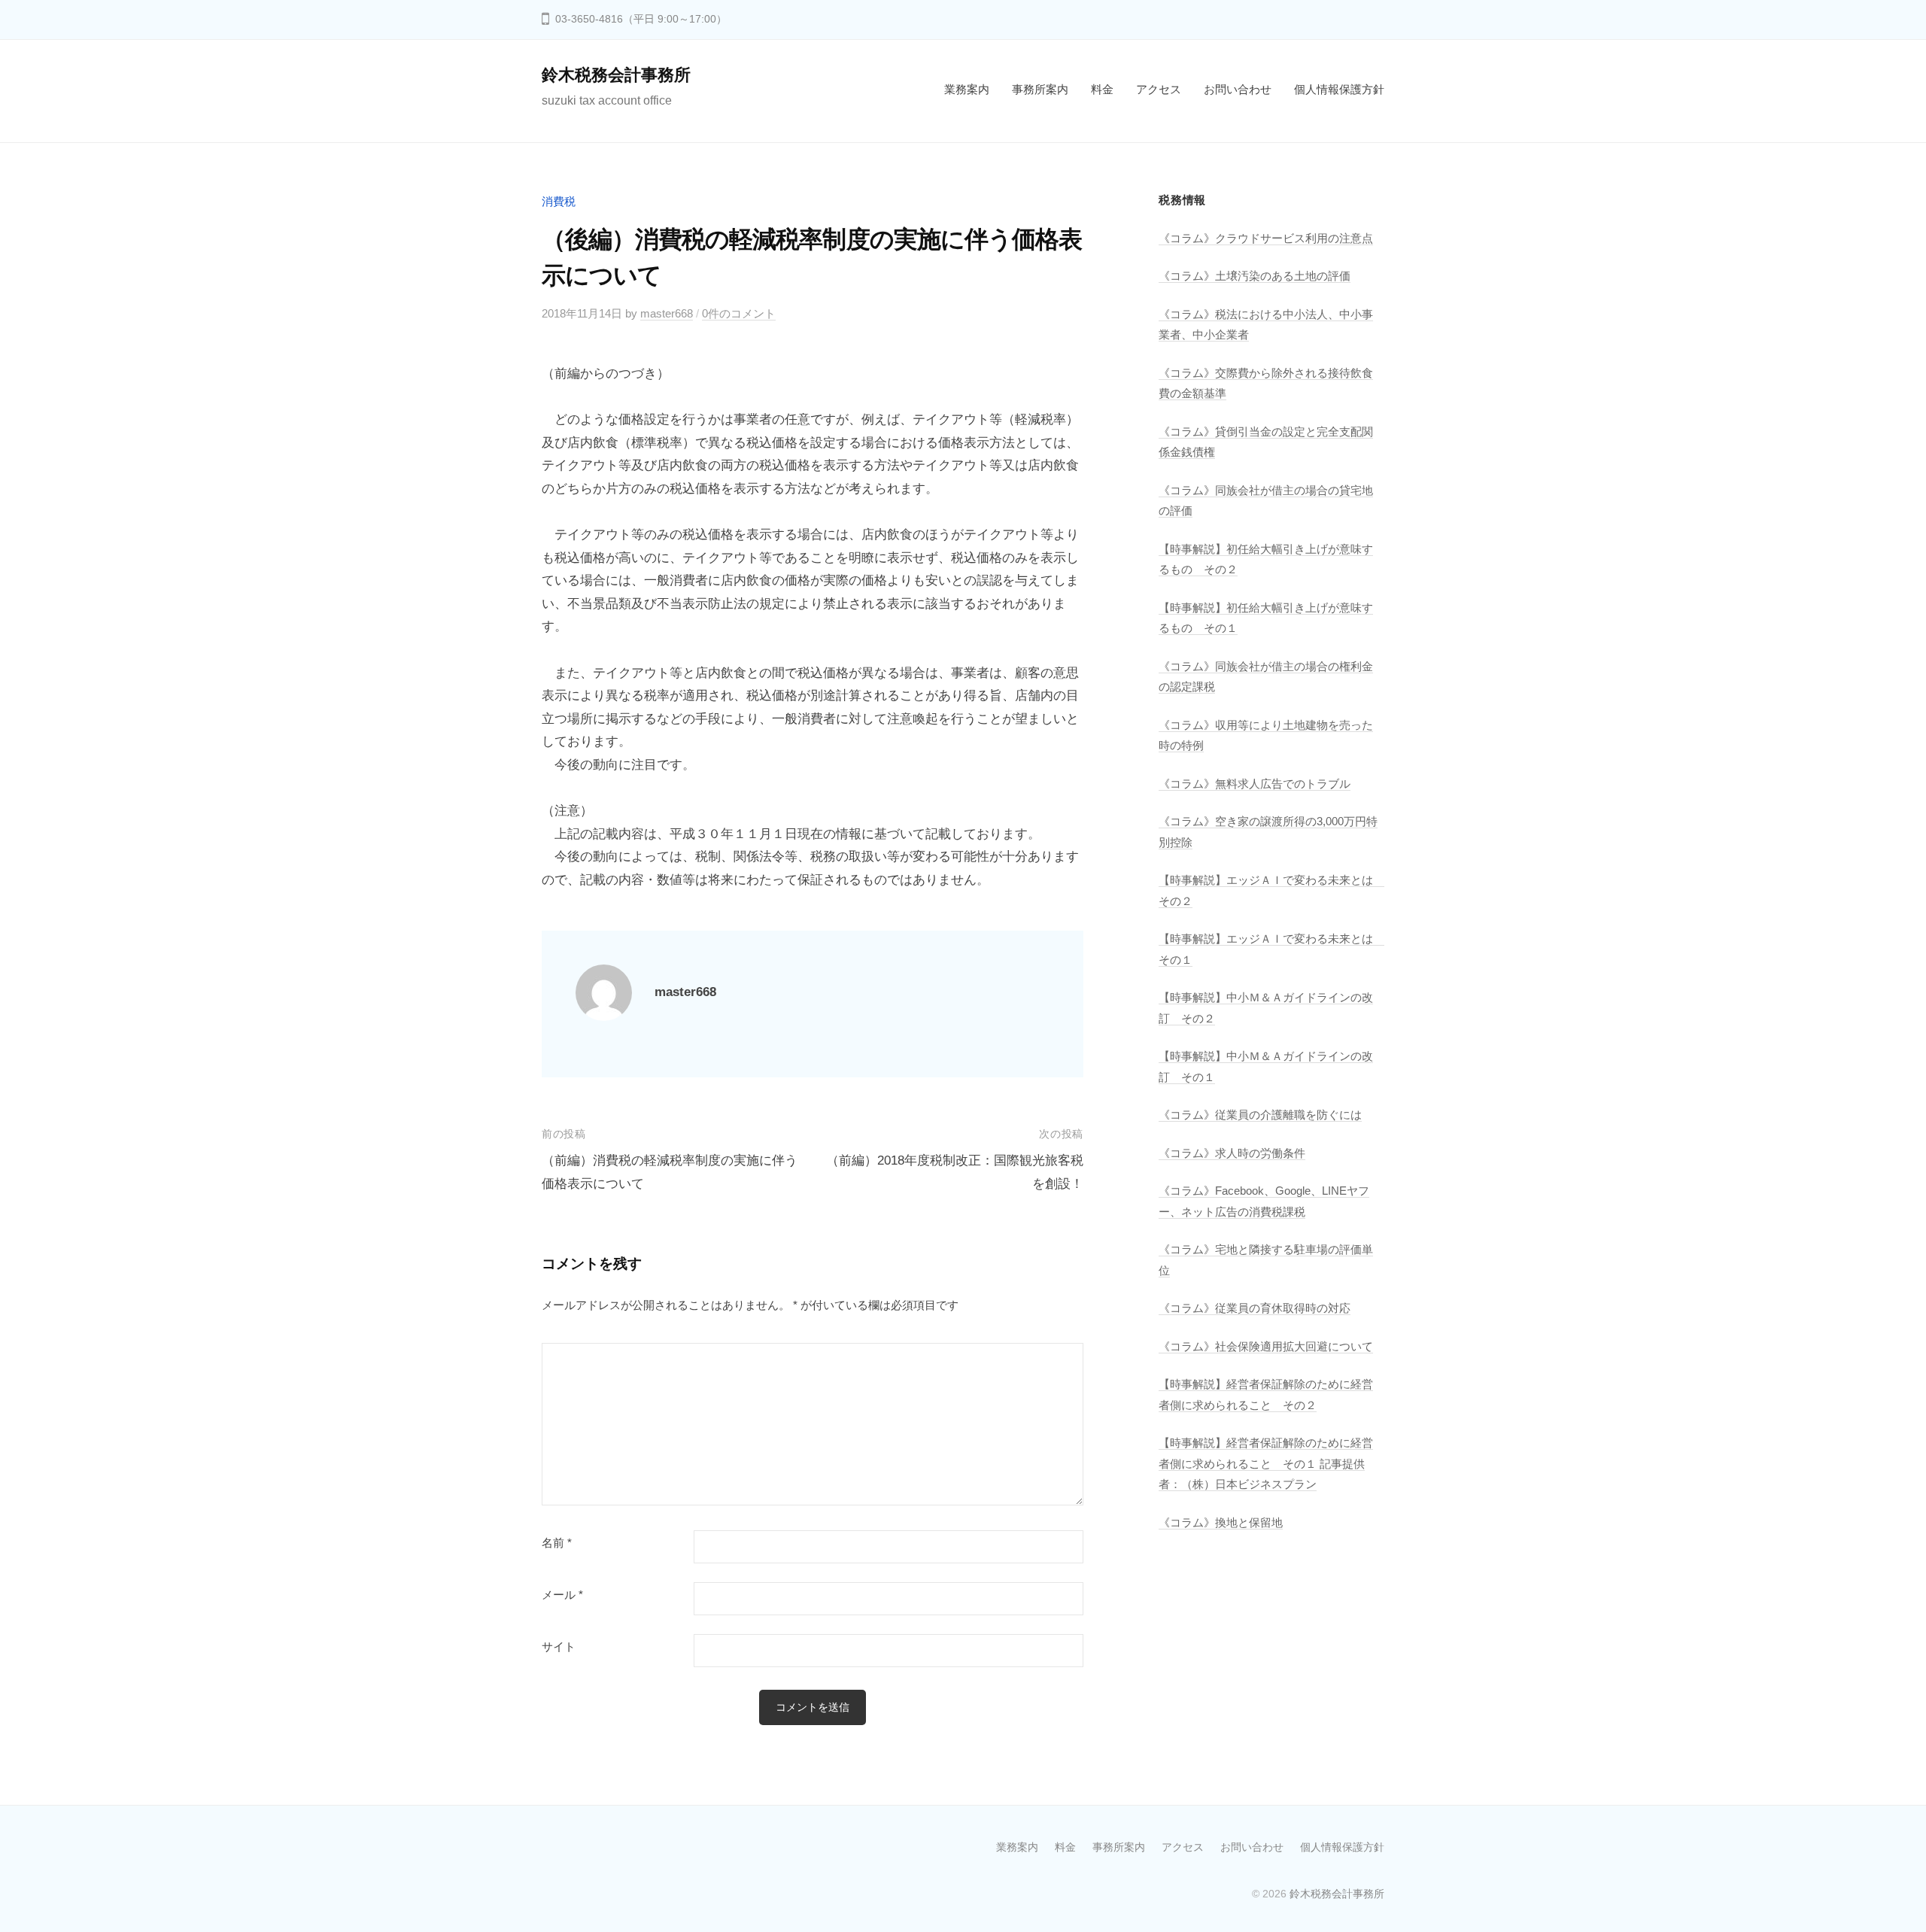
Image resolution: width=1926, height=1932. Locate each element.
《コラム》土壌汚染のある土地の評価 (1255, 276)
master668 (667, 313)
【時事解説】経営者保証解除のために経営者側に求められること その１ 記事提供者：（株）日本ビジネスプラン (1266, 1463)
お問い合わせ (1238, 89)
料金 (1102, 89)
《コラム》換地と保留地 (1221, 1522)
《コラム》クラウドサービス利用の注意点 (1266, 238)
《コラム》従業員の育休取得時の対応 (1255, 1308)
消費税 (559, 201)
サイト (559, 1647)
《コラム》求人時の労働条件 (1232, 1153)
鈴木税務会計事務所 (616, 75)
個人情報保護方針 (1339, 89)
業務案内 (967, 89)
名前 (557, 1543)
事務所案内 (1040, 89)
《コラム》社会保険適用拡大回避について (1266, 1346)
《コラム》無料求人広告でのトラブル (1255, 784)
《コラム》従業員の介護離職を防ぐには (1260, 1115)
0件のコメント (739, 313)
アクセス (1159, 89)
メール (562, 1595)
